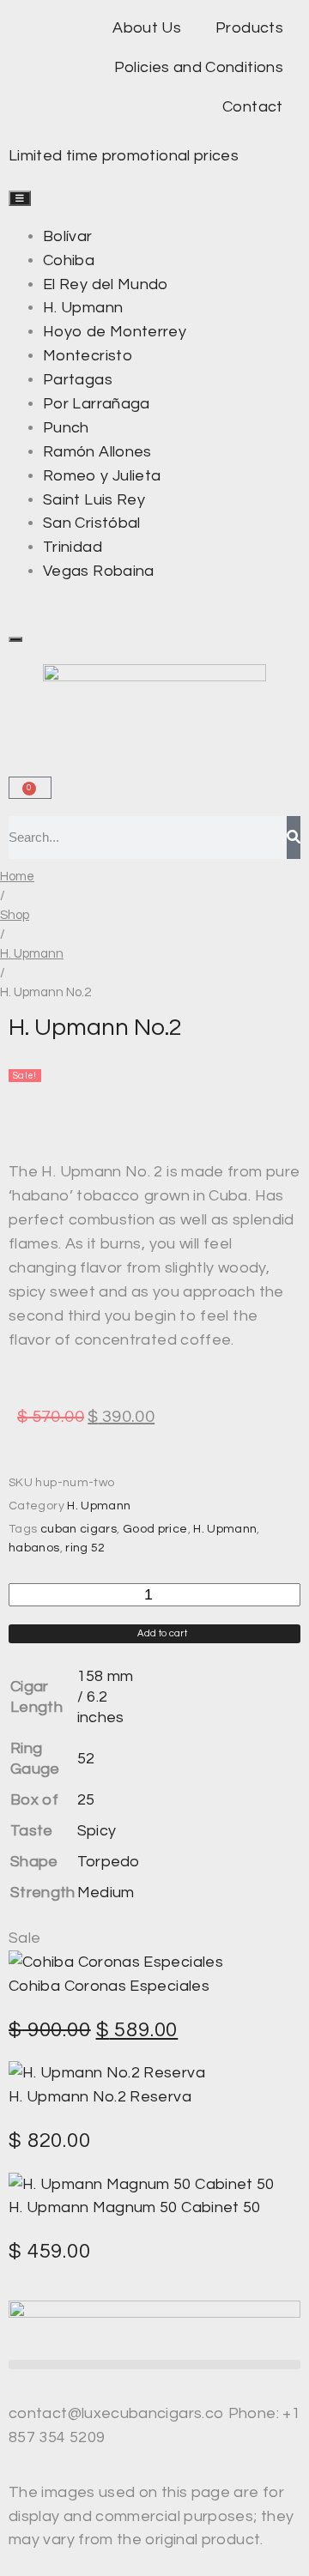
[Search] (294, 838)
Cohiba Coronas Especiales (109, 1986)
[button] (154, 2364)
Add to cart (162, 1633)
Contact (253, 107)
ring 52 (85, 1548)
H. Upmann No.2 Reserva (100, 2097)
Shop (15, 915)
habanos (34, 1548)
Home (17, 877)
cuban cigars (79, 1529)
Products (249, 28)
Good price (155, 1529)
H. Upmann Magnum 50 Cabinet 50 (135, 2207)
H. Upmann (32, 954)
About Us (147, 28)
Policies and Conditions (199, 67)
